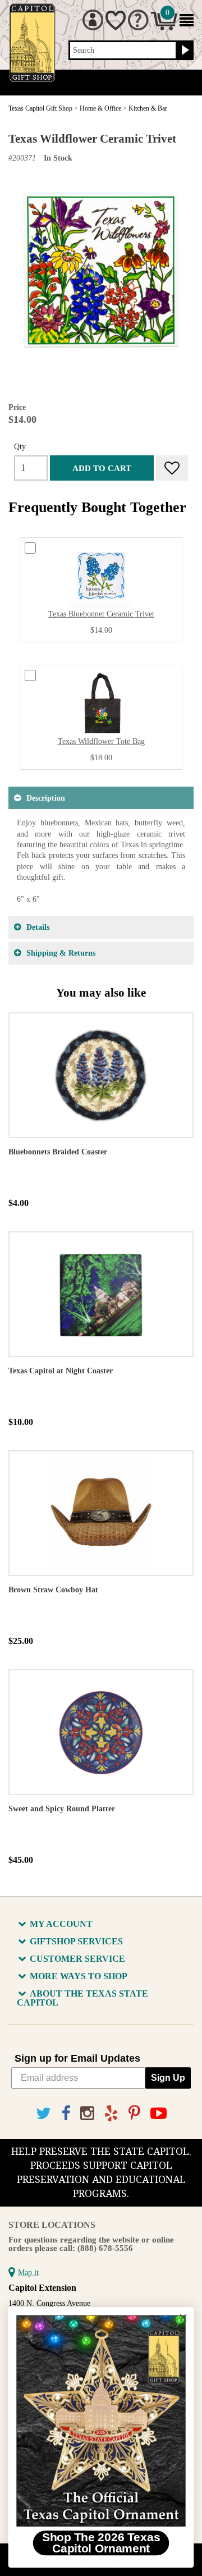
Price (17, 407)
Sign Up (168, 2078)
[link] (101, 2421)
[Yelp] (111, 2114)
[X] (43, 2114)
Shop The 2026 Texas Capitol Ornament (101, 2543)
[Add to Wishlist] (172, 468)
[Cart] (164, 28)
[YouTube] (159, 2114)
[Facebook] (66, 2114)
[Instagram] (87, 2114)
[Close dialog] (183, 2318)
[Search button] (184, 51)
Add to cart (102, 468)
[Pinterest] (134, 2114)
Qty (20, 446)
